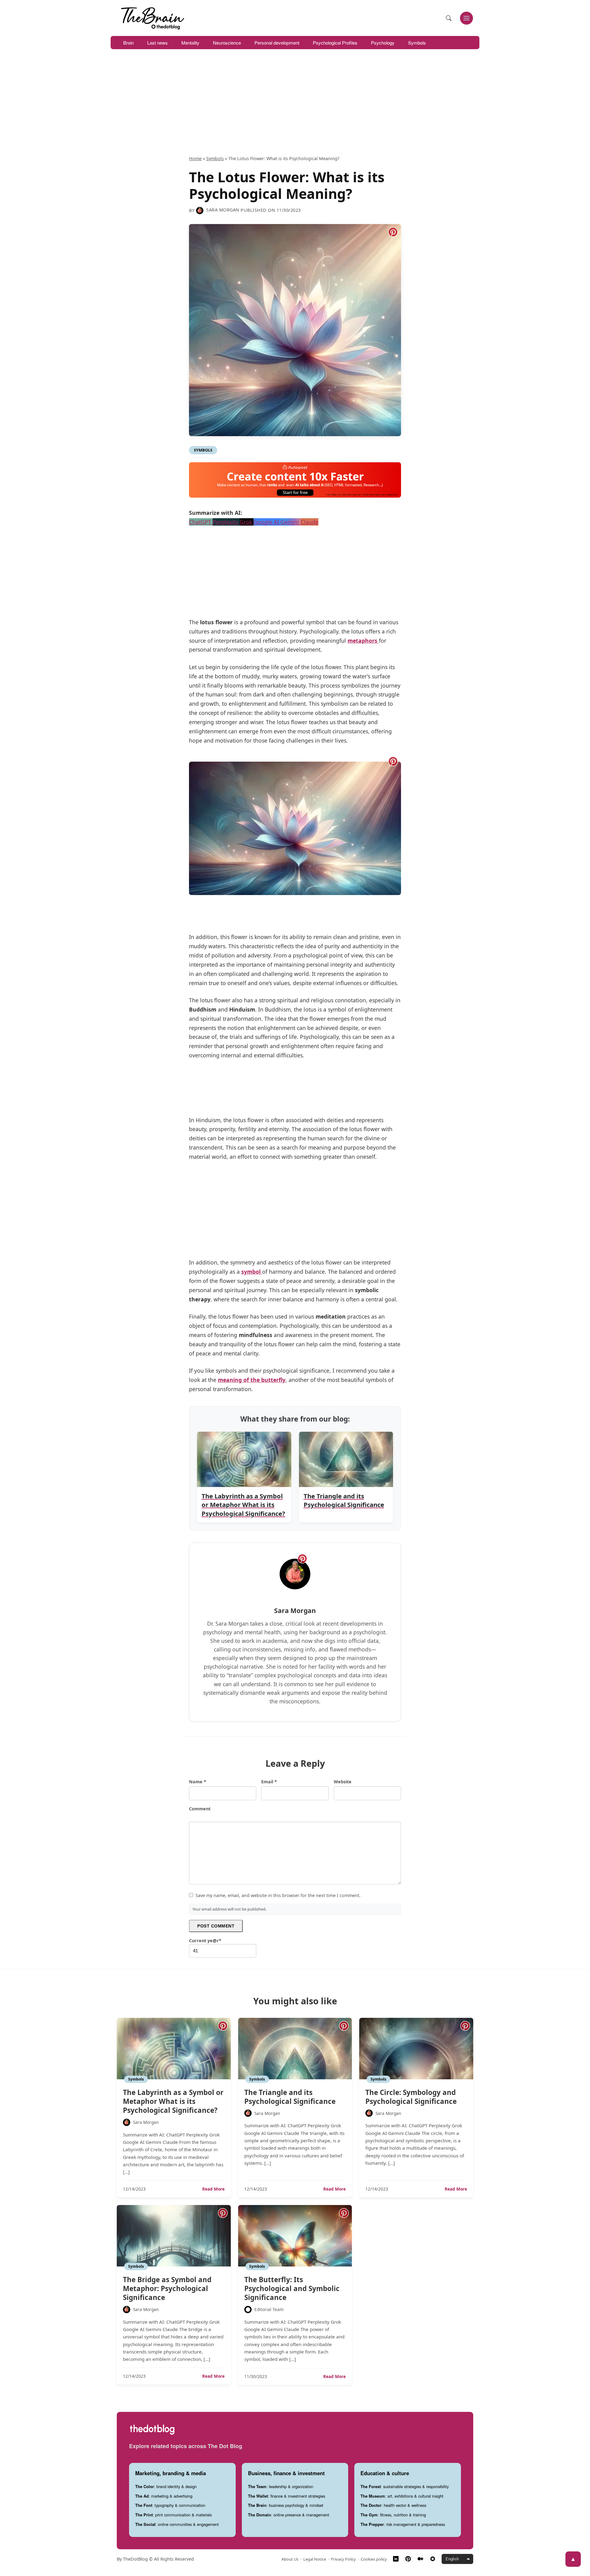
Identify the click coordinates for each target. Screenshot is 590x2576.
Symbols (417, 43)
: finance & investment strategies (287, 2496)
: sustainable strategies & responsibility (405, 2486)
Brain (128, 43)
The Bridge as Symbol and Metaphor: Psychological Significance (167, 2288)
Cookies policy (374, 2559)
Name (198, 1782)
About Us (290, 2559)
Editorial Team (269, 2309)
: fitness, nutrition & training (393, 2515)
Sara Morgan (223, 210)
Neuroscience (227, 43)
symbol (252, 1272)
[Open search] (449, 18)
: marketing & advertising (164, 2496)
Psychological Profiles (335, 43)
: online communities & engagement (177, 2524)
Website (343, 1782)
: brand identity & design (166, 2486)
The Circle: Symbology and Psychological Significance (411, 2097)
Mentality (190, 43)
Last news (157, 43)
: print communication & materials (173, 2515)
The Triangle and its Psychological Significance (290, 2097)
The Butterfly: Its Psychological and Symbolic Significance (292, 2288)
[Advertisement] (295, 109)
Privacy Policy (343, 2559)
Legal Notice (315, 2559)
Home (195, 158)
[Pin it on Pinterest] (393, 232)
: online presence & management (289, 2515)
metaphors (363, 641)
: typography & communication (170, 2505)
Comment (200, 1809)
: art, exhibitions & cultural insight (402, 2496)
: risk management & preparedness (403, 2524)
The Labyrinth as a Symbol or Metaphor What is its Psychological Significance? (173, 2101)
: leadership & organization (281, 2486)
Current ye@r (205, 1941)
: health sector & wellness (393, 2505)
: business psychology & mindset (286, 2505)
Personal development (277, 43)
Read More (213, 2189)
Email (269, 1782)
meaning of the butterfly (252, 1380)
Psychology (383, 43)
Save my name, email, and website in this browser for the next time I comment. (278, 1895)
